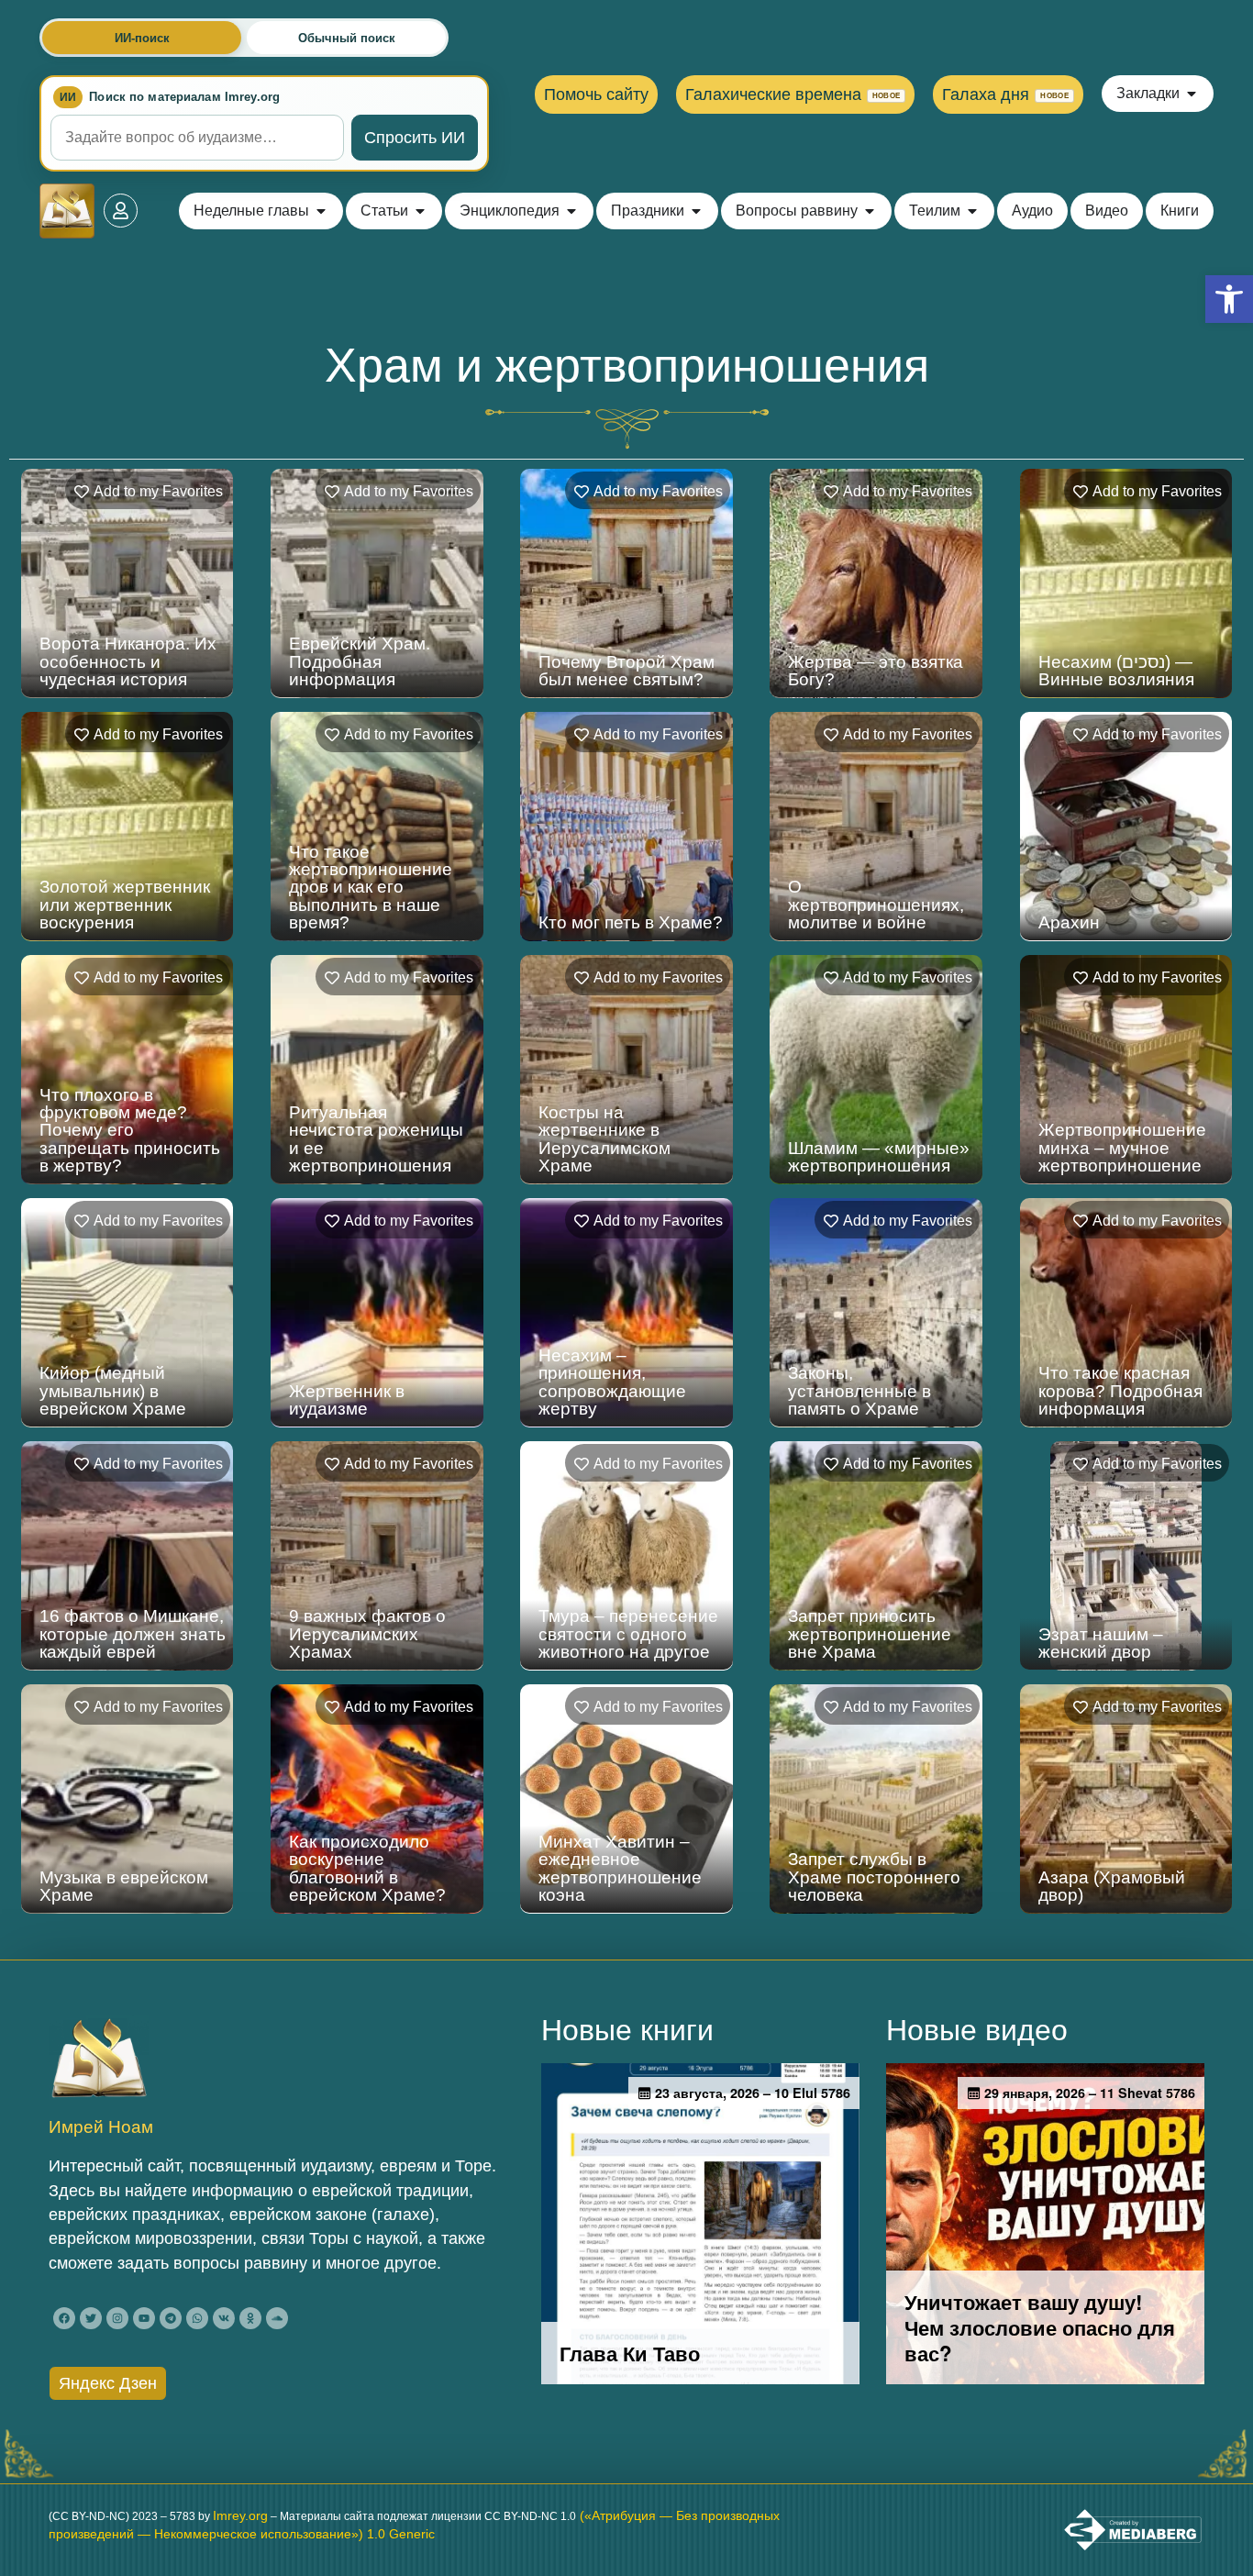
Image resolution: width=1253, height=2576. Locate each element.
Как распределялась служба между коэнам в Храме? (629, 2120)
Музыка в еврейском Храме (124, 1886)
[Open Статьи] (420, 211)
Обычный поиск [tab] (347, 38)
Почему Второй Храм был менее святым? (626, 671)
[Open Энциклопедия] (571, 211)
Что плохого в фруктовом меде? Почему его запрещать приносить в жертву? (130, 1130)
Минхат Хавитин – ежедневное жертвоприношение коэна (620, 1868)
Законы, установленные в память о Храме (859, 1390)
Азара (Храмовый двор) (1112, 1886)
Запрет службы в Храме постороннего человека (874, 1876)
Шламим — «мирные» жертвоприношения (879, 1157)
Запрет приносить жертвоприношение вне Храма (870, 1633)
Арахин (1069, 922)
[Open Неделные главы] (321, 211)
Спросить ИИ (415, 138)
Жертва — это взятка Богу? (876, 671)
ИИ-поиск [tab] (142, 38)
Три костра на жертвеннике (97, 2129)
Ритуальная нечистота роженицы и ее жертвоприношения (376, 1139)
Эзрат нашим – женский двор (1101, 1643)
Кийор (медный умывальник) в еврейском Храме (113, 1390)
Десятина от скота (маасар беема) (365, 2129)
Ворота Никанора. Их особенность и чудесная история (128, 661)
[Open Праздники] (696, 211)
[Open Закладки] (1192, 94)
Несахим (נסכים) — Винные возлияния (1116, 671)
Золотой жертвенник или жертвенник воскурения (125, 904)
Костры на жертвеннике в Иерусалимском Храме (604, 1139)
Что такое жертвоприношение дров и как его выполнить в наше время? (371, 887)
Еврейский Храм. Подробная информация (360, 661)
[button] (1229, 299)
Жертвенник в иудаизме (347, 1400)
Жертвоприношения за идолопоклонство (1122, 2129)
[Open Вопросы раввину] (870, 211)
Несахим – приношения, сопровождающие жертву (612, 1382)
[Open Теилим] (972, 211)
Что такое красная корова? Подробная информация (1120, 1390)
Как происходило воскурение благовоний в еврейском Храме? (367, 1868)
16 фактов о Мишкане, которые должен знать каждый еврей (133, 1633)
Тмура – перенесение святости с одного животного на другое (628, 1633)
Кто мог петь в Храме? (631, 922)
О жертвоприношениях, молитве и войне (876, 904)
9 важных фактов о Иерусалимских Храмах (367, 1633)
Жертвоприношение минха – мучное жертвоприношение (1122, 1147)
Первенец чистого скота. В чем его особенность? (863, 2120)
